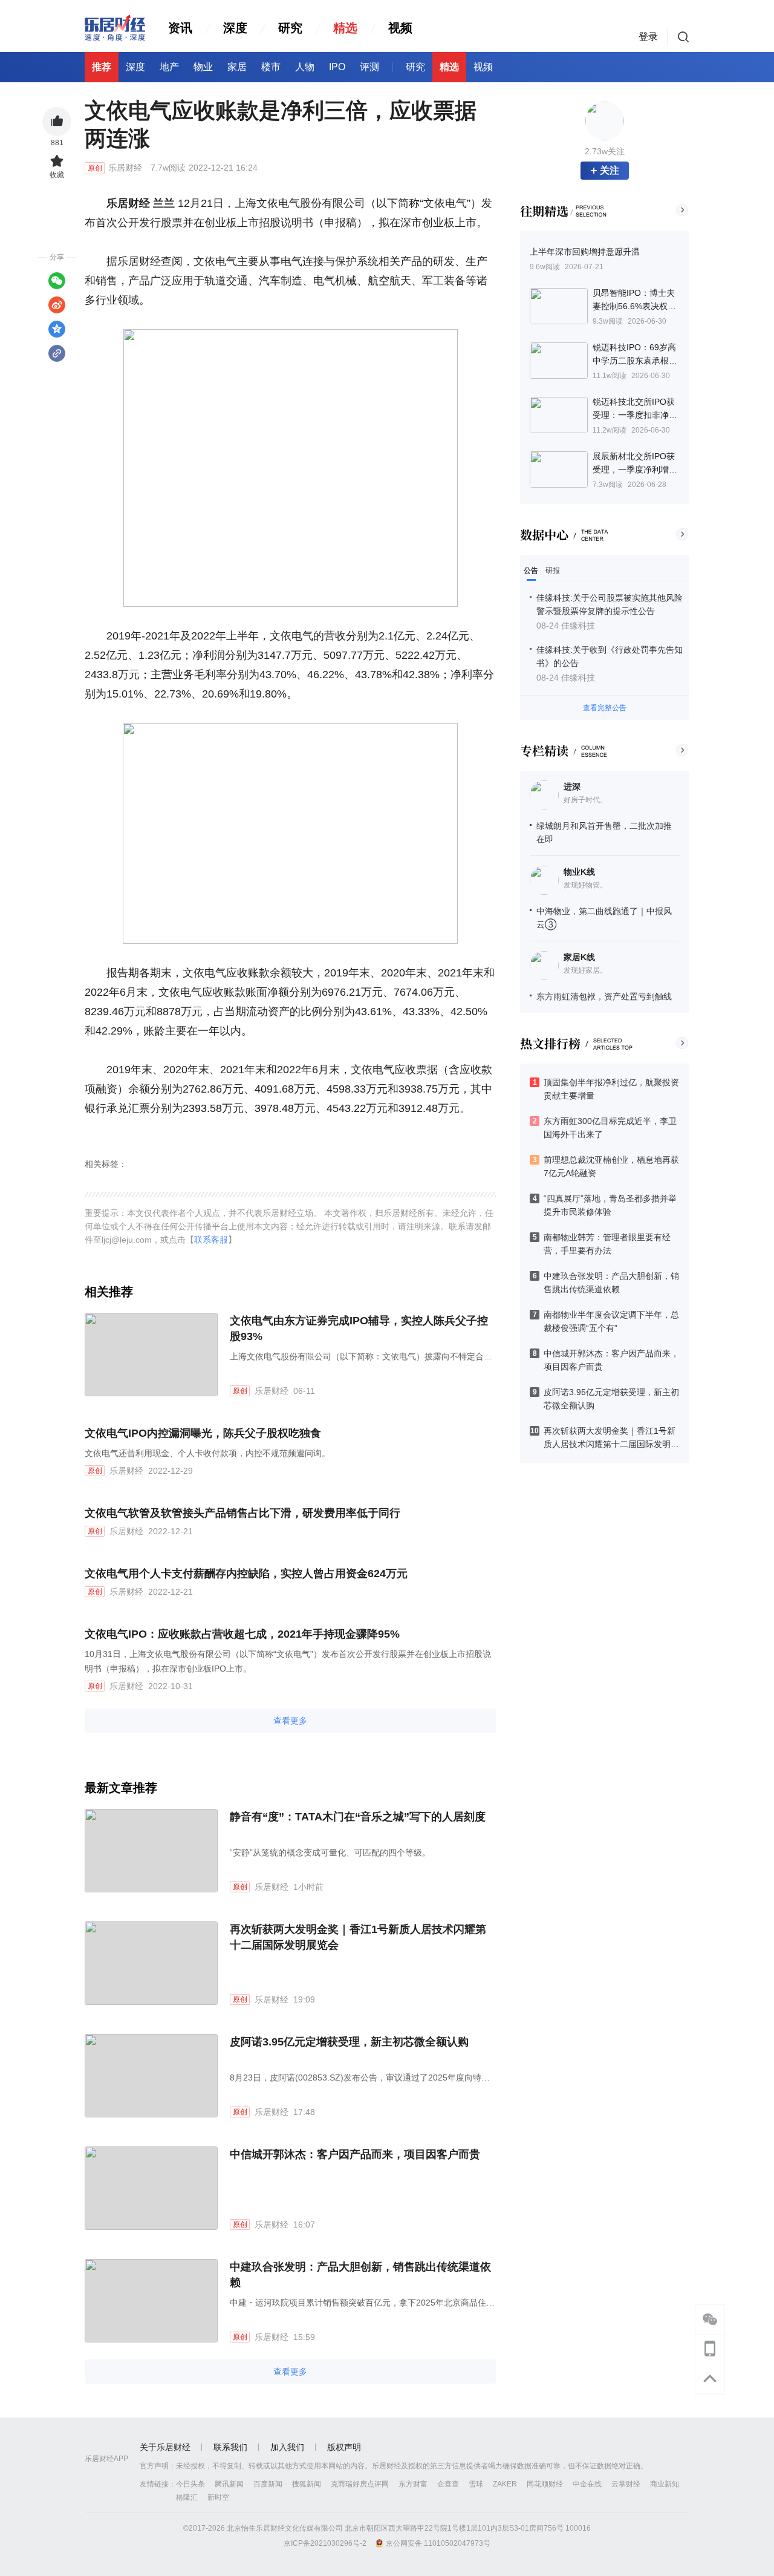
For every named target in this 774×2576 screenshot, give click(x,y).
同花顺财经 (545, 2484)
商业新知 (665, 2484)
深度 (235, 28)
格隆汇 (187, 2497)
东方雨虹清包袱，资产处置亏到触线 (604, 996)
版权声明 (344, 2447)
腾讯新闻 (229, 2484)
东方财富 (413, 2484)
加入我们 (287, 2447)
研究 (290, 28)
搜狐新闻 (307, 2484)
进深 (572, 786)
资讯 (180, 28)
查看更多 (290, 1721)
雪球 (476, 2484)
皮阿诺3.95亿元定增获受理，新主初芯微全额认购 (349, 2042)
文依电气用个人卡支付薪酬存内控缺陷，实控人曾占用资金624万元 (246, 1574)
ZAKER (505, 2484)
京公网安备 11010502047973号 (438, 2543)
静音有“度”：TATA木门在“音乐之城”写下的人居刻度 (358, 1817)
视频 (400, 28)
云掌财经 (626, 2484)
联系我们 (230, 2447)
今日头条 (190, 2484)
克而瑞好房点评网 (360, 2484)
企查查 (448, 2484)
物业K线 (579, 872)
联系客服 (211, 1240)
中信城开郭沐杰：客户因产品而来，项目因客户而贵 (355, 2154)
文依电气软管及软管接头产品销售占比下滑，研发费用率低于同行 (242, 1513)
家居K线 (579, 957)
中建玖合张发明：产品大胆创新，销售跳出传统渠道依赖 (360, 2275)
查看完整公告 (605, 708)
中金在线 (587, 2484)
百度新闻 (268, 2484)
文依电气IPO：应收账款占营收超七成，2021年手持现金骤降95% (242, 1634)
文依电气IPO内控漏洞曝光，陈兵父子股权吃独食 (203, 1433)
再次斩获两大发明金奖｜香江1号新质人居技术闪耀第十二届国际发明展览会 (358, 1937)
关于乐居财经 (165, 2447)
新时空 (218, 2497)
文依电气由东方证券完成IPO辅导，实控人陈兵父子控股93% (359, 1329)
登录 (648, 37)
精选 (345, 28)
